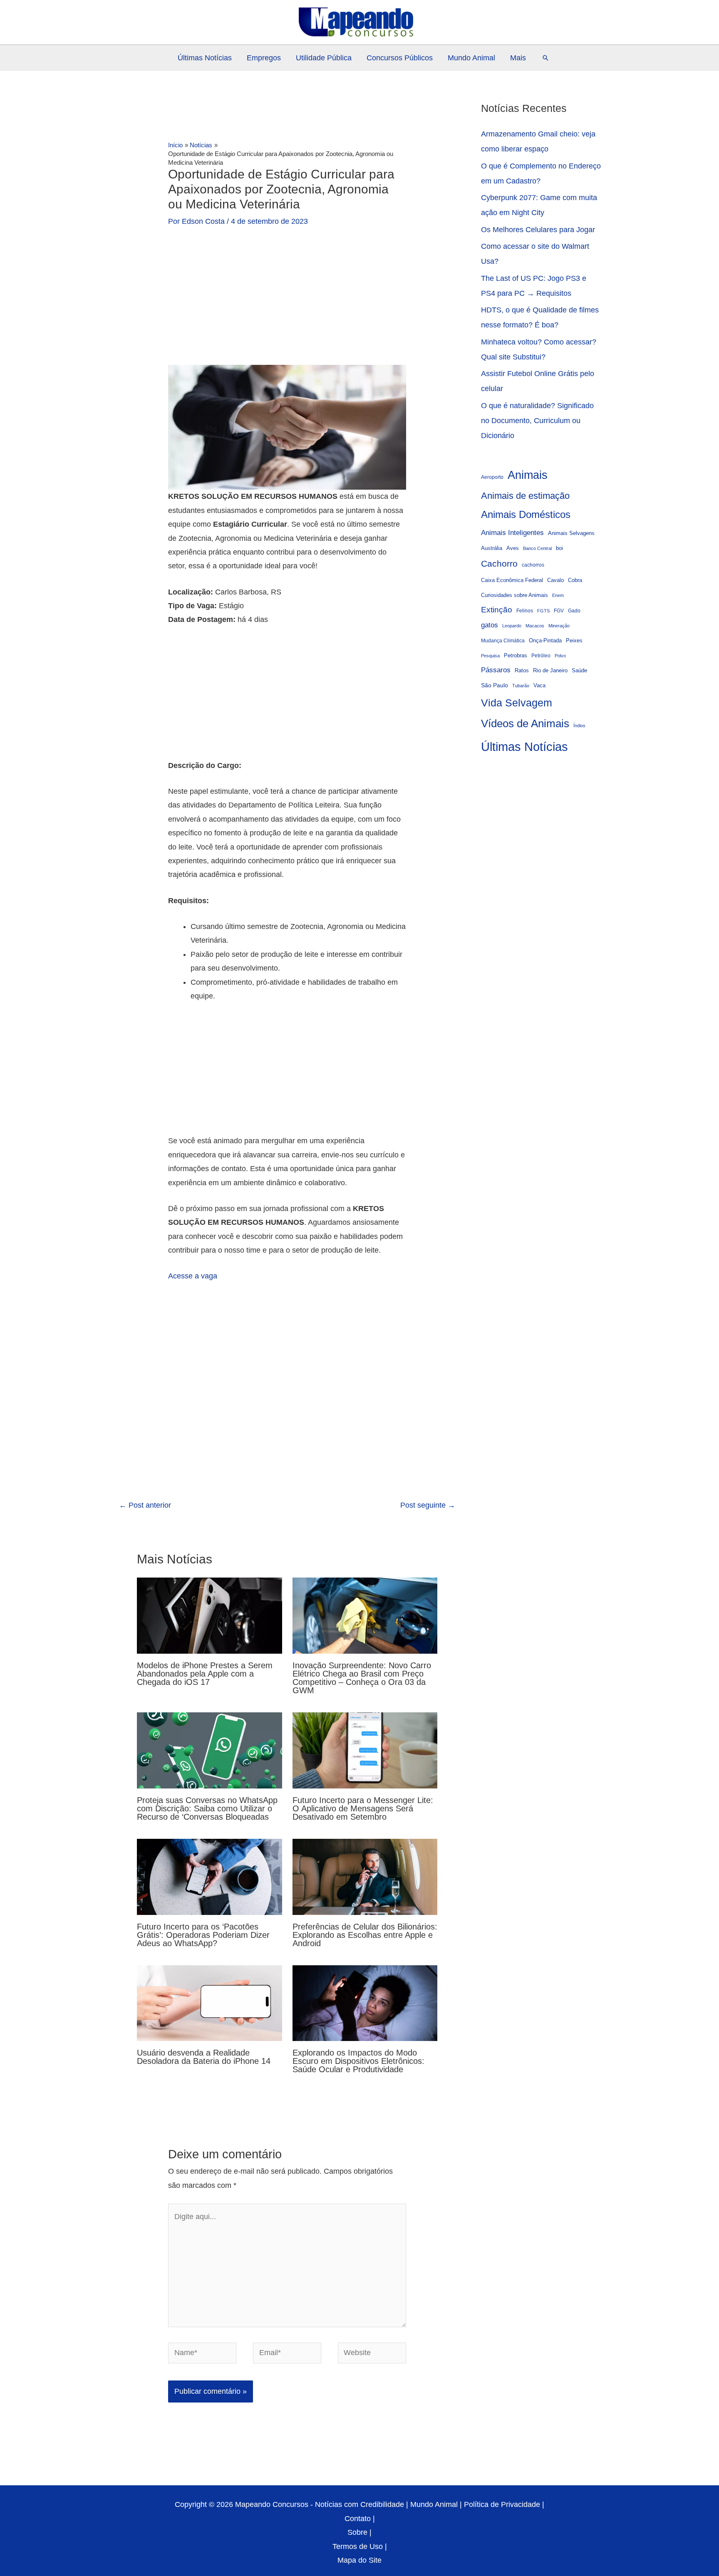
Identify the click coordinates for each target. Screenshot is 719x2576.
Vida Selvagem (517, 703)
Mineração (559, 626)
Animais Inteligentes (512, 533)
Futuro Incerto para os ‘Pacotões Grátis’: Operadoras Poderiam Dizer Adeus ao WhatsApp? (203, 1935)
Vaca (539, 686)
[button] (545, 58)
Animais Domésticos (526, 515)
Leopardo (512, 626)
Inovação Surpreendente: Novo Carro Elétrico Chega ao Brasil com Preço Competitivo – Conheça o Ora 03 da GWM (362, 1678)
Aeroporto (492, 477)
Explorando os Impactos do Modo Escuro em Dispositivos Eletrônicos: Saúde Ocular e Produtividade (358, 2061)
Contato (358, 2519)
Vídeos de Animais (525, 723)
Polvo (560, 656)
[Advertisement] (287, 303)
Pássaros (496, 670)
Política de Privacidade (502, 2504)
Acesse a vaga (193, 1276)
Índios (579, 726)
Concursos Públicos (400, 58)
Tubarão (521, 686)
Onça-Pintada (545, 640)
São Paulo (495, 685)
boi (559, 548)
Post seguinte (428, 1505)
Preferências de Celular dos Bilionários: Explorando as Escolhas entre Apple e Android (365, 1935)
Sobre (357, 2532)
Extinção (497, 610)
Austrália (492, 548)
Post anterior (145, 1505)
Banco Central (537, 548)
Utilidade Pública (324, 58)
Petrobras (516, 656)
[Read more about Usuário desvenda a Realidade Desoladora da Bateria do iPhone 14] (210, 2003)
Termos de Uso (358, 2546)
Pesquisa (490, 656)
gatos (490, 625)
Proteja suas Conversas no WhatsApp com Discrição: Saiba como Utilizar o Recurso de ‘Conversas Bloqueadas (207, 1808)
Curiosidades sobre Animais (514, 595)
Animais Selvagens (571, 533)
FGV (559, 611)
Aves (513, 548)
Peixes (574, 641)
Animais (528, 475)
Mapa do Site (359, 2560)
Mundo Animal (471, 58)
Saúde (579, 671)
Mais (518, 58)
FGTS (543, 611)
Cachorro (499, 563)
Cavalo (555, 580)
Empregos (264, 58)
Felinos (525, 611)
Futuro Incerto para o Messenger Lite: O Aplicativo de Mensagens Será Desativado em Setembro (363, 1808)
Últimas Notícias (205, 58)
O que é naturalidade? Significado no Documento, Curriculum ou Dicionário (537, 421)
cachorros (533, 565)
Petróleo (541, 655)
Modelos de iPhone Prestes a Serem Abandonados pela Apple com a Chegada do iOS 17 (205, 1674)
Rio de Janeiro (550, 671)
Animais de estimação (525, 496)
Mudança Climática (503, 640)
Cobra (575, 580)
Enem (558, 595)
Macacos (535, 626)
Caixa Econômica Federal (512, 580)
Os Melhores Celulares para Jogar (538, 230)
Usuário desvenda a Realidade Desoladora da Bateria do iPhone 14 (204, 2057)
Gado (574, 611)
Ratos (522, 670)
